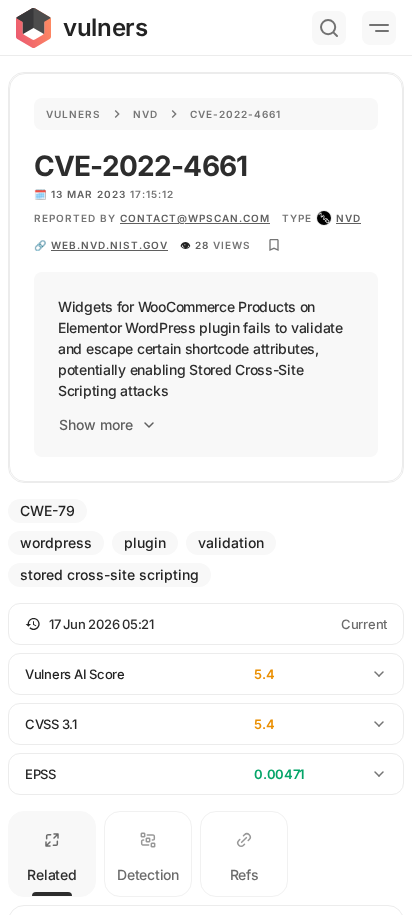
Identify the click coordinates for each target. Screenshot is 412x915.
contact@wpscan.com (195, 218)
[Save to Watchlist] (274, 245)
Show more (96, 424)
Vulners (73, 114)
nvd (348, 218)
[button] (206, 624)
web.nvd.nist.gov (109, 245)
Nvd (145, 114)
